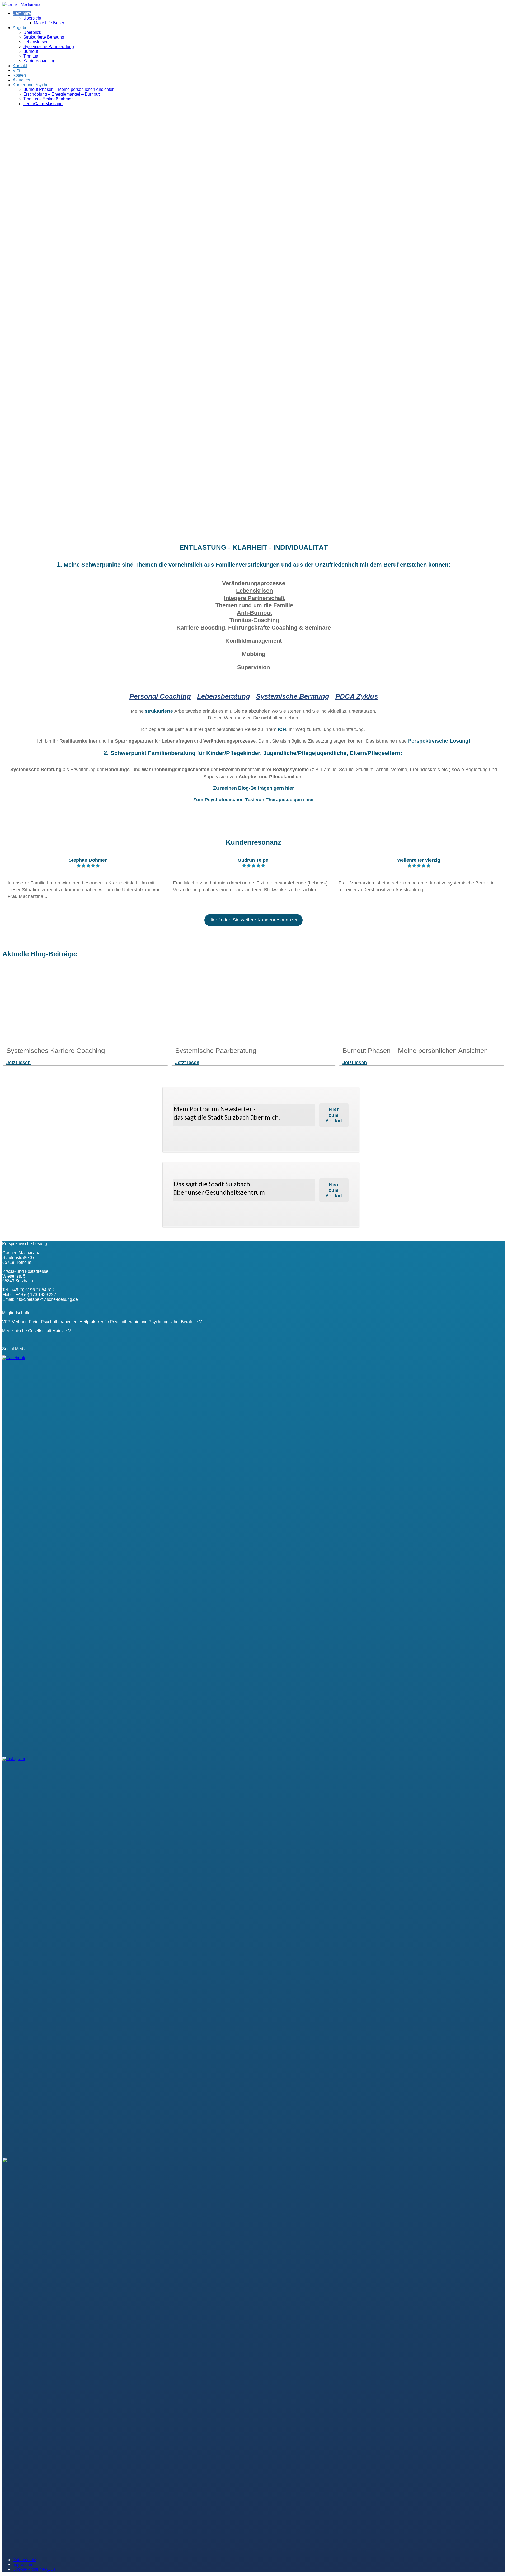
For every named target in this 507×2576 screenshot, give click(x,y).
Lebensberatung (224, 696)
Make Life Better (49, 23)
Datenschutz (24, 2560)
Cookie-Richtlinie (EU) (34, 2569)
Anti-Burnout (254, 613)
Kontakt (20, 66)
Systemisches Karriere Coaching (56, 1051)
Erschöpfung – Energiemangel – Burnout (61, 94)
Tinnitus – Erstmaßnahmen (48, 99)
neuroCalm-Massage (43, 104)
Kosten (19, 75)
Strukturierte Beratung (44, 37)
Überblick (32, 32)
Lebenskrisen (36, 42)
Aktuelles (21, 80)
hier (310, 800)
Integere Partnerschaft (254, 598)
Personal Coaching (160, 696)
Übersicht (32, 18)
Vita (16, 70)
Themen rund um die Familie (254, 605)
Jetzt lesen (18, 1063)
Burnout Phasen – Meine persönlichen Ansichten (69, 89)
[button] (253, 525)
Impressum (23, 2565)
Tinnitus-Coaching (254, 620)
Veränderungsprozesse (254, 583)
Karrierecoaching (39, 61)
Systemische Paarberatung (49, 47)
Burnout (31, 51)
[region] (253, 325)
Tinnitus (31, 56)
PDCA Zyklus (357, 696)
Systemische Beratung (293, 696)
